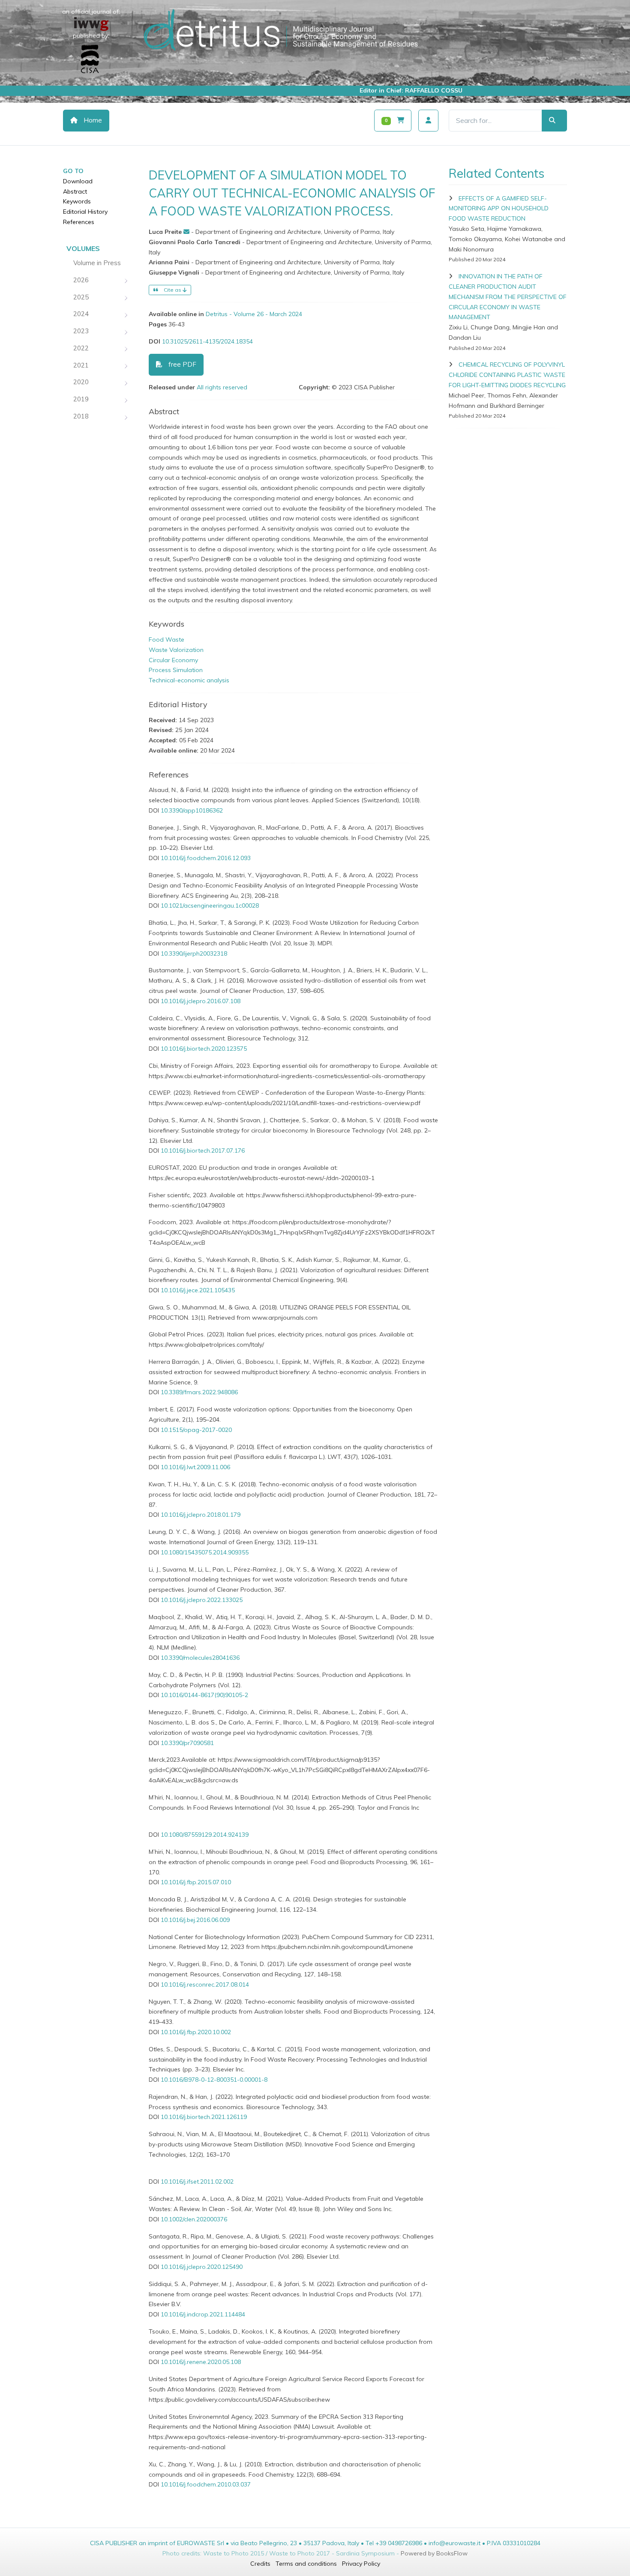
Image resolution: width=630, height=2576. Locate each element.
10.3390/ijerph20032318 (194, 953)
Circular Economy (173, 660)
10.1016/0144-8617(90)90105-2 (204, 1695)
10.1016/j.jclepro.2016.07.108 (201, 1001)
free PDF (181, 364)
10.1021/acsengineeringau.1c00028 (210, 905)
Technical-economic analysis (189, 680)
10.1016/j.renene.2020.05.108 (201, 2362)
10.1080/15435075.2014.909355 (205, 1552)
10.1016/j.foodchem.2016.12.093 (206, 858)
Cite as (172, 290)
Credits (260, 2564)
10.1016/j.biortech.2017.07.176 (203, 1151)
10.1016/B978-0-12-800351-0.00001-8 (214, 2080)
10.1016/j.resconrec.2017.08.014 (205, 1984)
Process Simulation (176, 670)
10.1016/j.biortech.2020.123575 (204, 1049)
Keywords (77, 201)
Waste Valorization (176, 650)
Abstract (75, 191)
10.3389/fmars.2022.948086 (199, 1392)
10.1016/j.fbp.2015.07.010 (196, 1882)
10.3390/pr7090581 (187, 1743)
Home (92, 120)
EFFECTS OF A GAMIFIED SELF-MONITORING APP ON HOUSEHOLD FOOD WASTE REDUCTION (499, 209)
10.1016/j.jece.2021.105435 (198, 1290)
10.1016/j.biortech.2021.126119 (204, 2117)
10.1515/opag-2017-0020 (196, 1430)
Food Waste (166, 640)
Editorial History (85, 212)
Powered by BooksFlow (434, 2553)
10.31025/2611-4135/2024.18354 (207, 341)
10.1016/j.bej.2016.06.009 (195, 1920)
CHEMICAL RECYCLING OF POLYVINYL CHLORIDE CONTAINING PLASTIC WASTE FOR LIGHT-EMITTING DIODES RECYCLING (507, 375)
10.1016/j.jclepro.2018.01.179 (201, 1515)
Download (78, 181)
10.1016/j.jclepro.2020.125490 (202, 2267)
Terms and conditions (306, 2564)
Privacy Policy (361, 2564)
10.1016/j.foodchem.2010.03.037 (206, 2484)
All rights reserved (222, 387)
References (79, 222)
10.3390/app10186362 (192, 810)
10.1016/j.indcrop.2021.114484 (203, 2314)
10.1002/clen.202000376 (194, 2219)
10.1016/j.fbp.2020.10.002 (196, 2032)
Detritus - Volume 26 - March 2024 (254, 314)
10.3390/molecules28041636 (200, 1658)
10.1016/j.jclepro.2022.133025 (202, 1600)
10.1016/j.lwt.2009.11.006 (195, 1467)
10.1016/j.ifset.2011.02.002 (197, 2182)
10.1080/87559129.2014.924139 (205, 1835)
